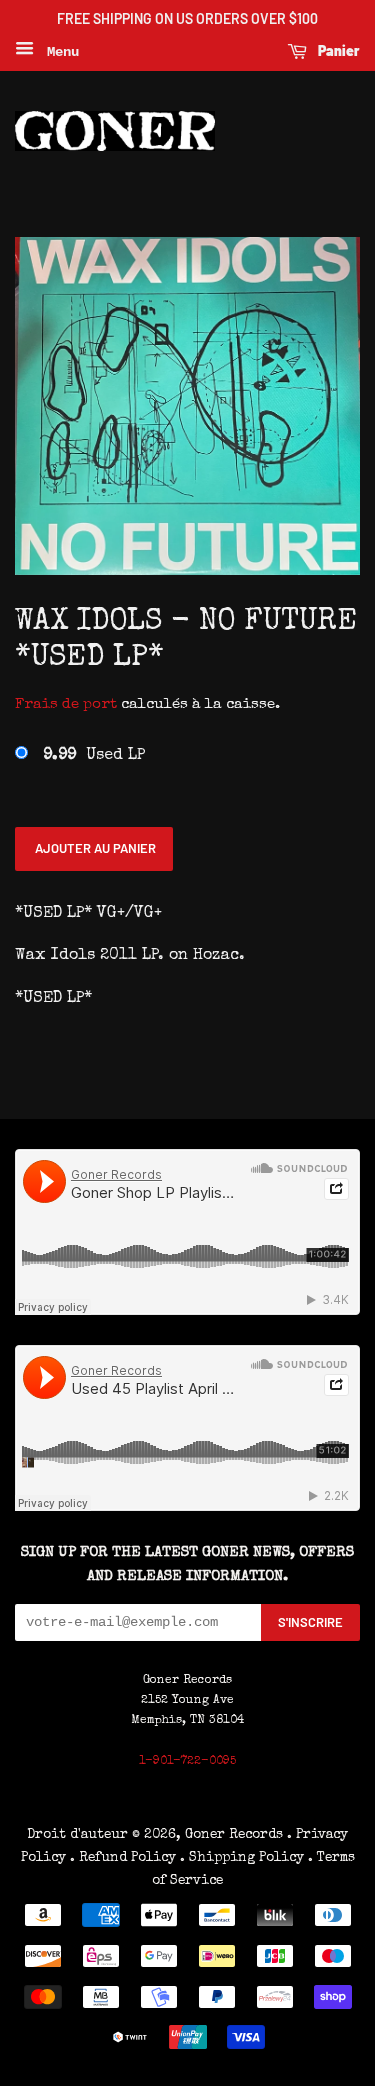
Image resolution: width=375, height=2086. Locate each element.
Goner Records (236, 1835)
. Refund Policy (123, 1858)
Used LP (94, 756)
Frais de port (66, 704)
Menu (59, 52)
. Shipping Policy (242, 1858)
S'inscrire (310, 1622)
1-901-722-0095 (187, 1762)
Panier (337, 50)
